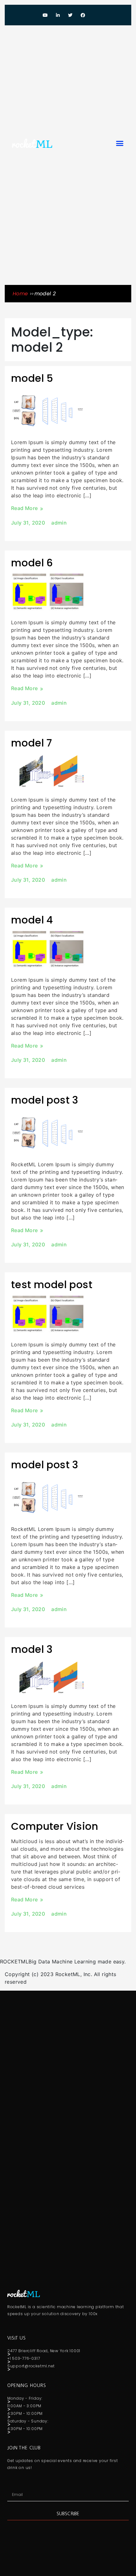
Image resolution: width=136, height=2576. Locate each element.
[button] (120, 143)
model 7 (32, 743)
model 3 (32, 1649)
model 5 (32, 378)
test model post (52, 1285)
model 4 (32, 920)
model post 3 (45, 1100)
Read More (25, 508)
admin (59, 523)
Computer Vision (55, 1826)
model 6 (32, 563)
